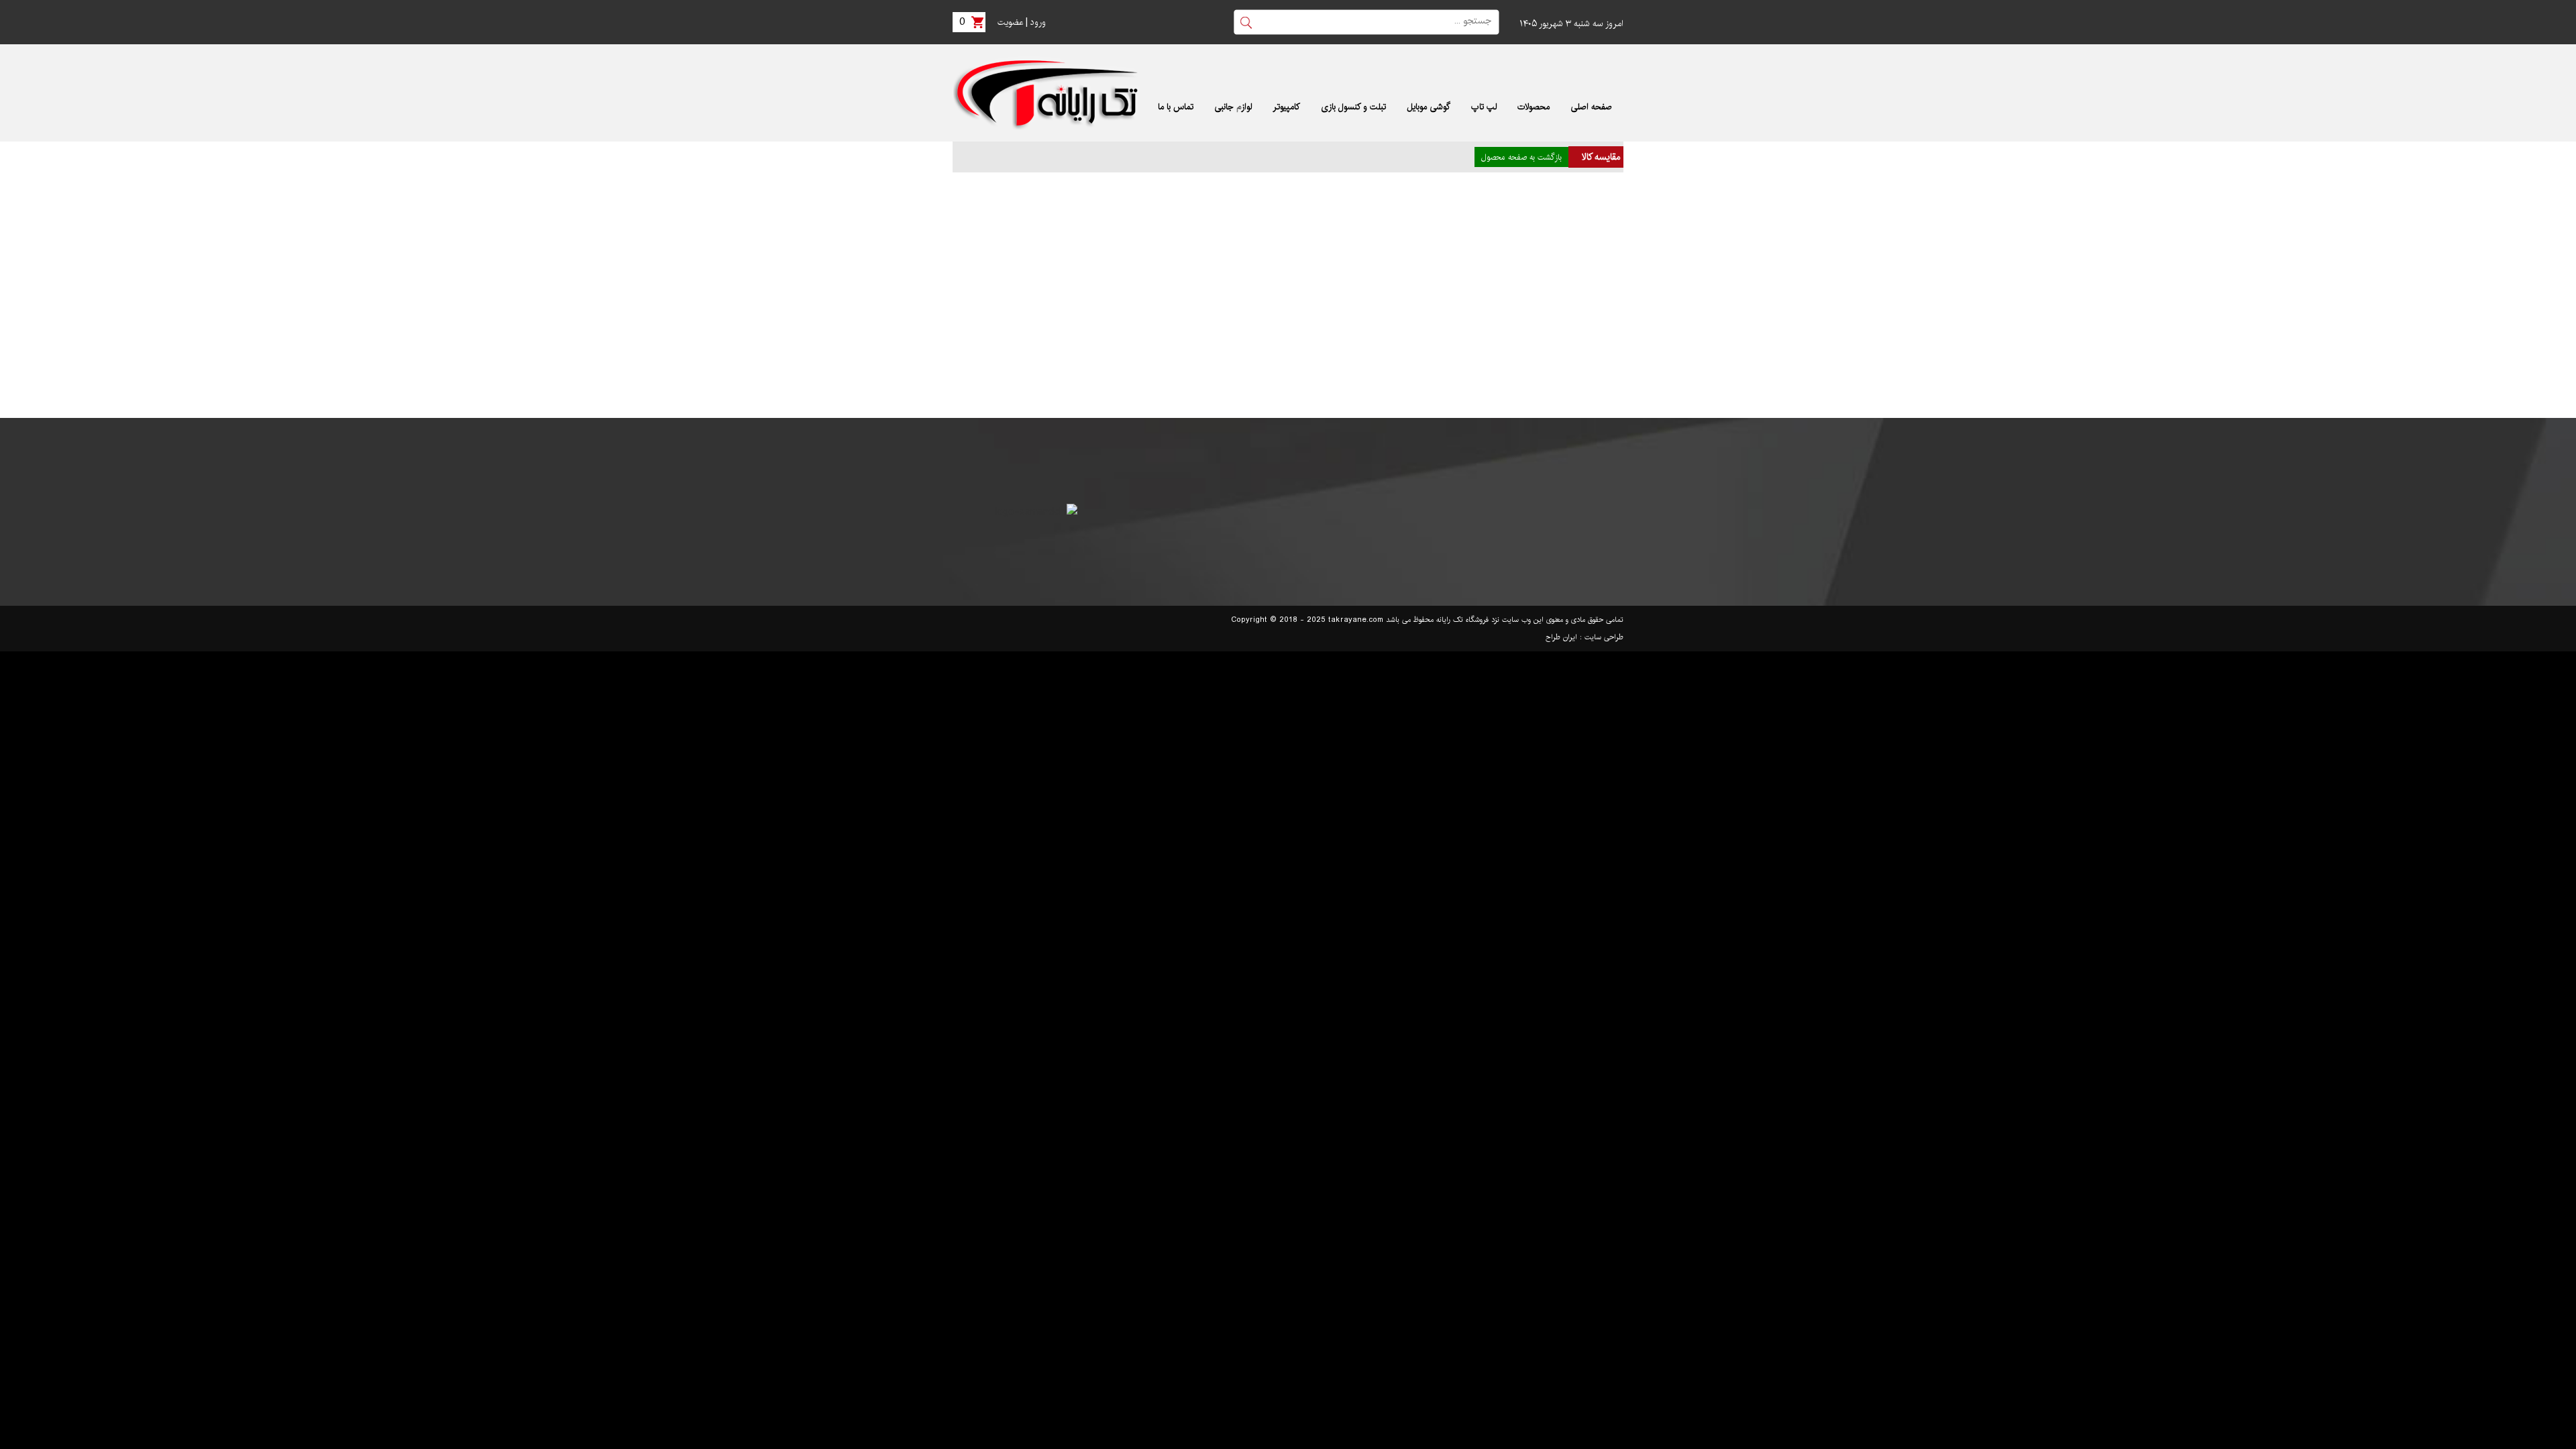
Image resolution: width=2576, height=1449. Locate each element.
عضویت (1010, 22)
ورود (1038, 22)
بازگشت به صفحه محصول (1521, 157)
